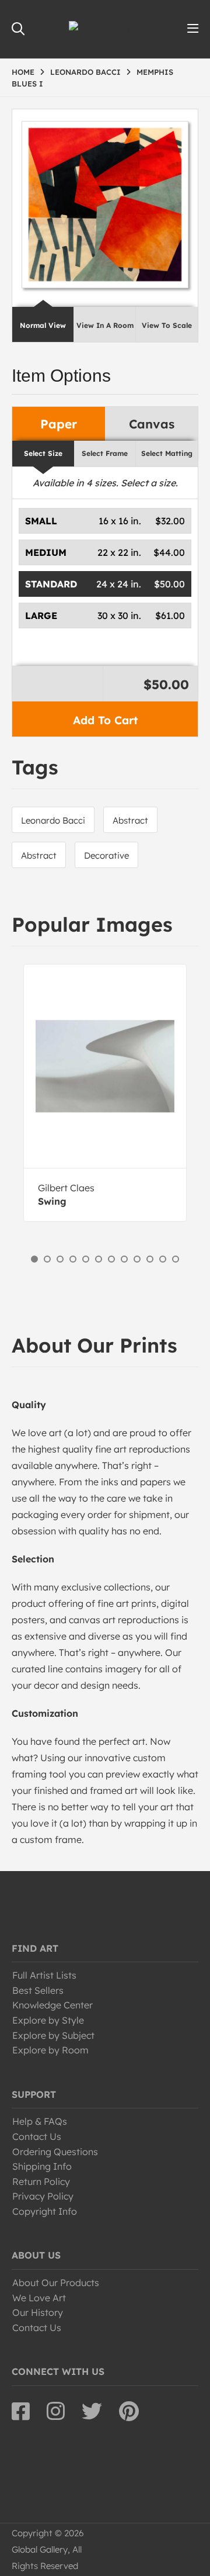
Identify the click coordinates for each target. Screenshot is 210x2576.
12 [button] (176, 1259)
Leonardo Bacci (53, 820)
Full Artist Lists (44, 1975)
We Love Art (39, 2298)
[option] (105, 1093)
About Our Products (56, 2283)
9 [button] (137, 1259)
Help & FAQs (40, 2121)
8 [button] (124, 1259)
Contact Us (37, 2136)
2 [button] (47, 1259)
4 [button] (73, 1259)
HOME (23, 72)
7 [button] (111, 1259)
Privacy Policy (43, 2196)
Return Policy (41, 2181)
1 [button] (34, 1259)
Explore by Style (48, 2020)
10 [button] (150, 1259)
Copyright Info (45, 2211)
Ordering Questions (55, 2152)
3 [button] (60, 1259)
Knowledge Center (52, 2005)
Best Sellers (38, 1990)
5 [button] (86, 1259)
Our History (38, 2312)
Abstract (130, 820)
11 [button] (163, 1259)
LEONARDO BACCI (85, 72)
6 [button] (99, 1259)
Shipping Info (42, 2166)
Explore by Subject (53, 2035)
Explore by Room (50, 2050)
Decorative (106, 855)
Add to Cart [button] (105, 720)
